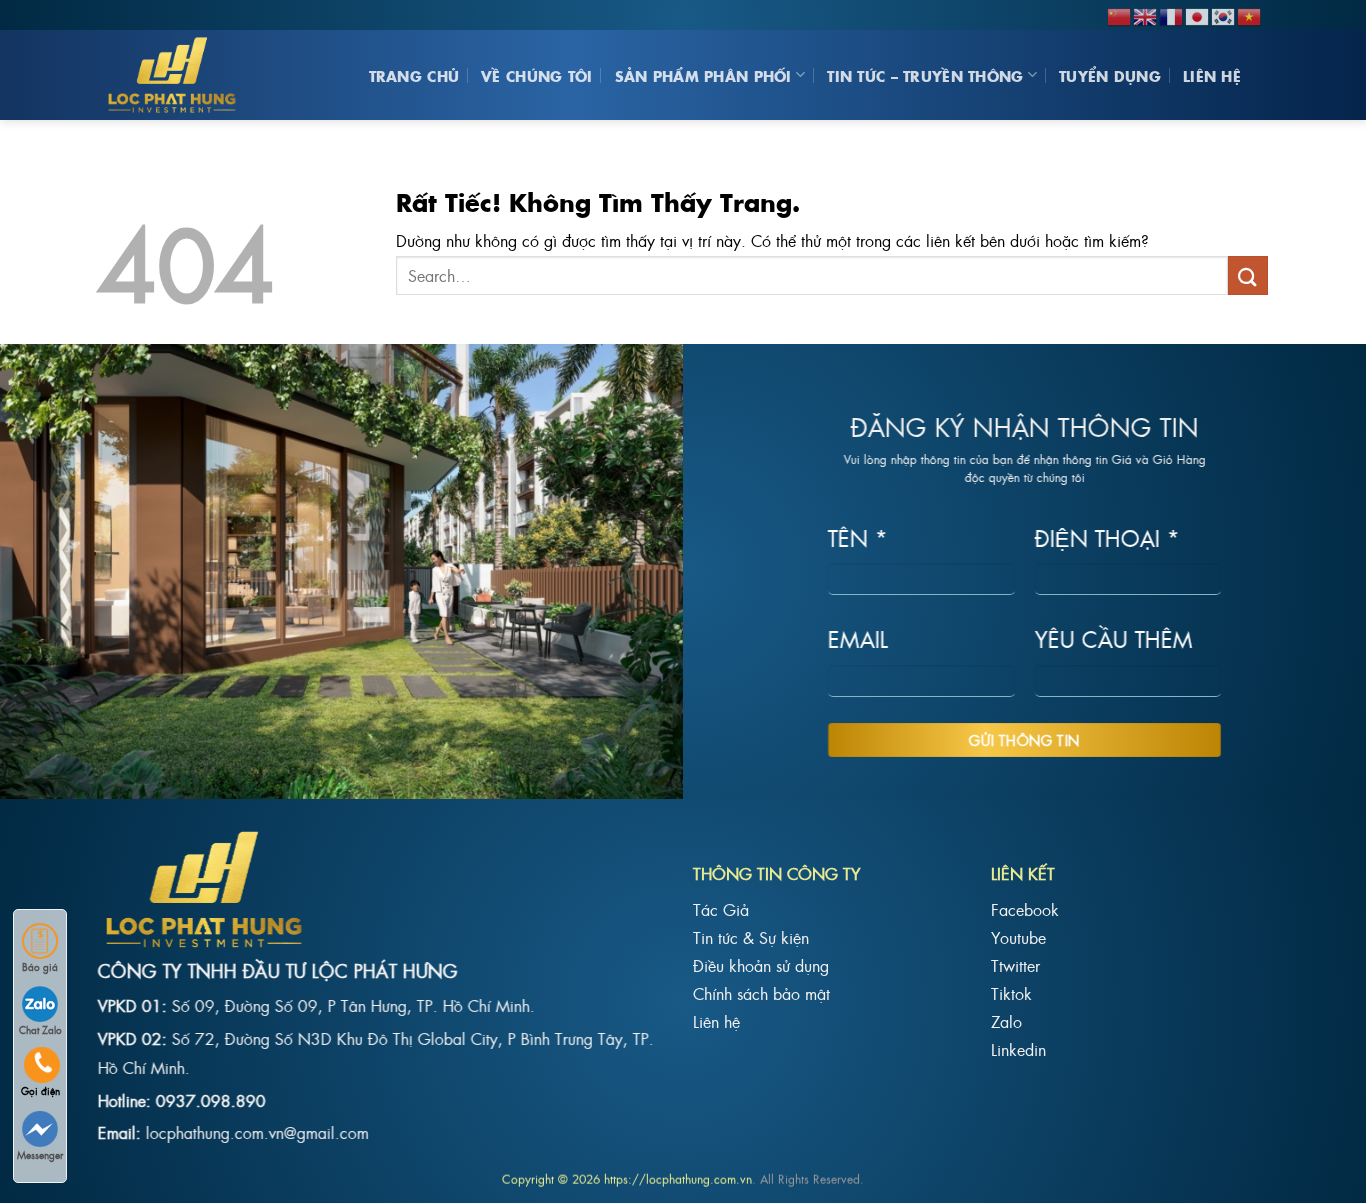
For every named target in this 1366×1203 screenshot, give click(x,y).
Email (858, 638)
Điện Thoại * (1107, 536)
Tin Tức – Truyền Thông (925, 75)
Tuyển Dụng (1110, 75)
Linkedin (1018, 1049)
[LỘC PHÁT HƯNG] (178, 75)
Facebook (1025, 909)
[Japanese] (1198, 14)
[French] (1172, 14)
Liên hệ (1212, 75)
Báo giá (40, 966)
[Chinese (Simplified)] (1120, 14)
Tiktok (1011, 993)
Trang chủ (414, 75)
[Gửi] (1248, 275)
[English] (1146, 14)
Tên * (858, 536)
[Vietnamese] (1250, 14)
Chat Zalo (40, 1029)
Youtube (1018, 937)
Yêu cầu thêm (1114, 638)
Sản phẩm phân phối (703, 75)
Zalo (1006, 1021)
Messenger (40, 1154)
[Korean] (1224, 14)
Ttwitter (1015, 965)
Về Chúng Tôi (536, 75)
